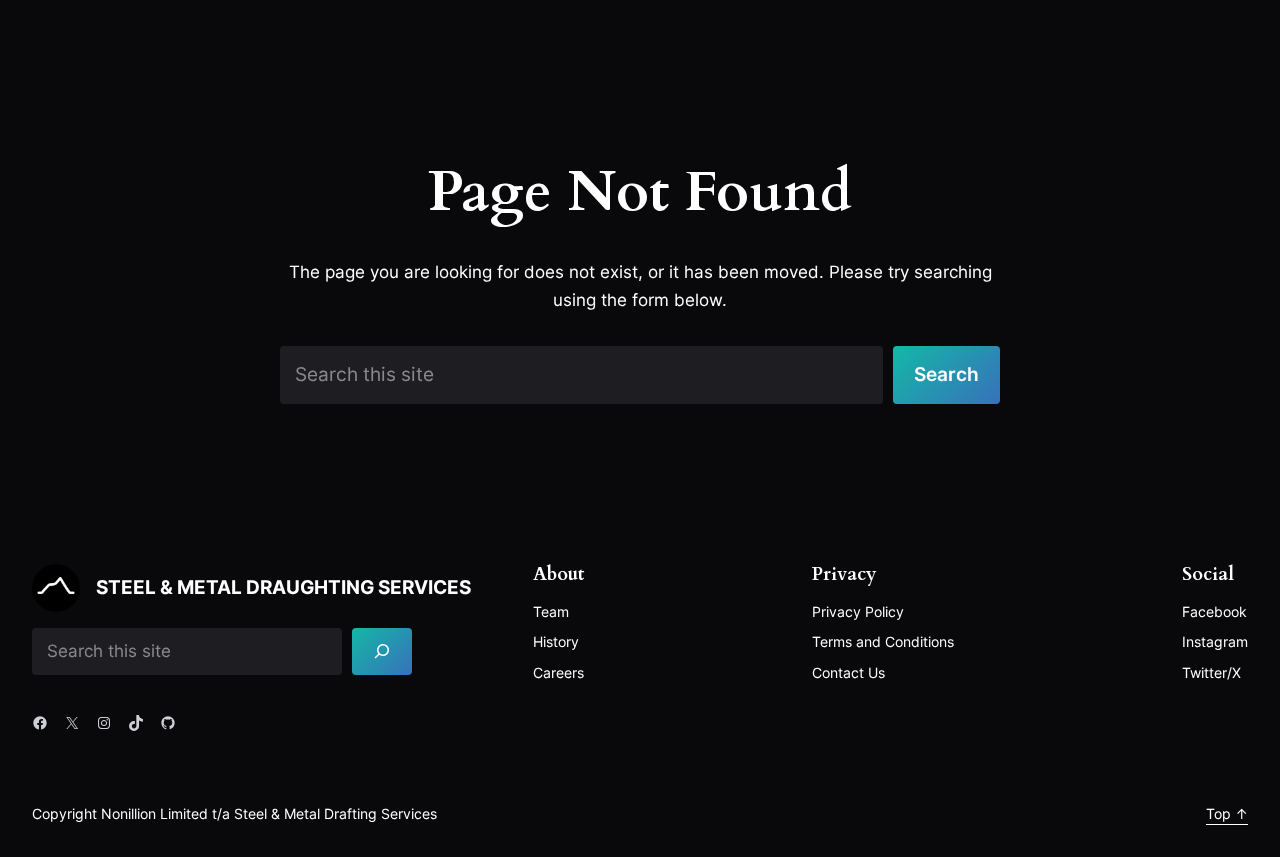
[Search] (382, 651)
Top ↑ (1227, 813)
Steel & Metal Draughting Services (283, 587)
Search (946, 374)
